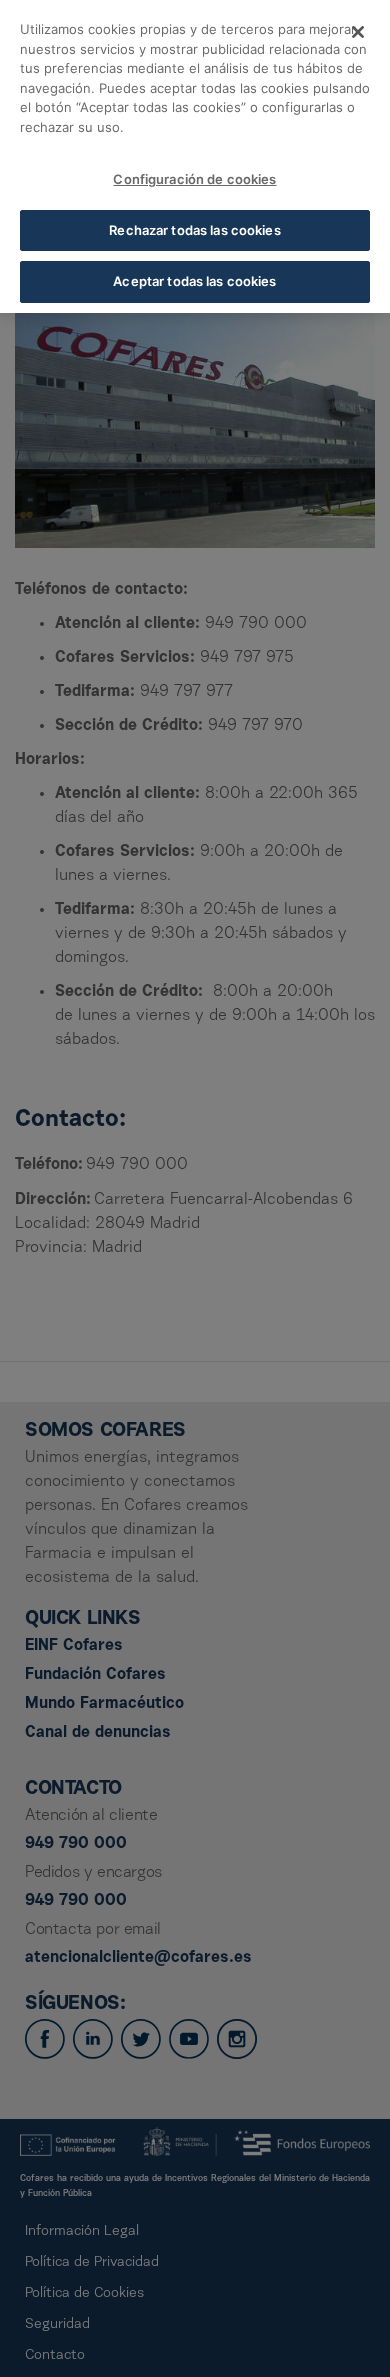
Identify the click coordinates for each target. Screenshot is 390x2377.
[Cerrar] (358, 32)
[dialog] (195, 156)
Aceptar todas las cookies (194, 281)
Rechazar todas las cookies (194, 230)
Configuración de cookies (194, 179)
